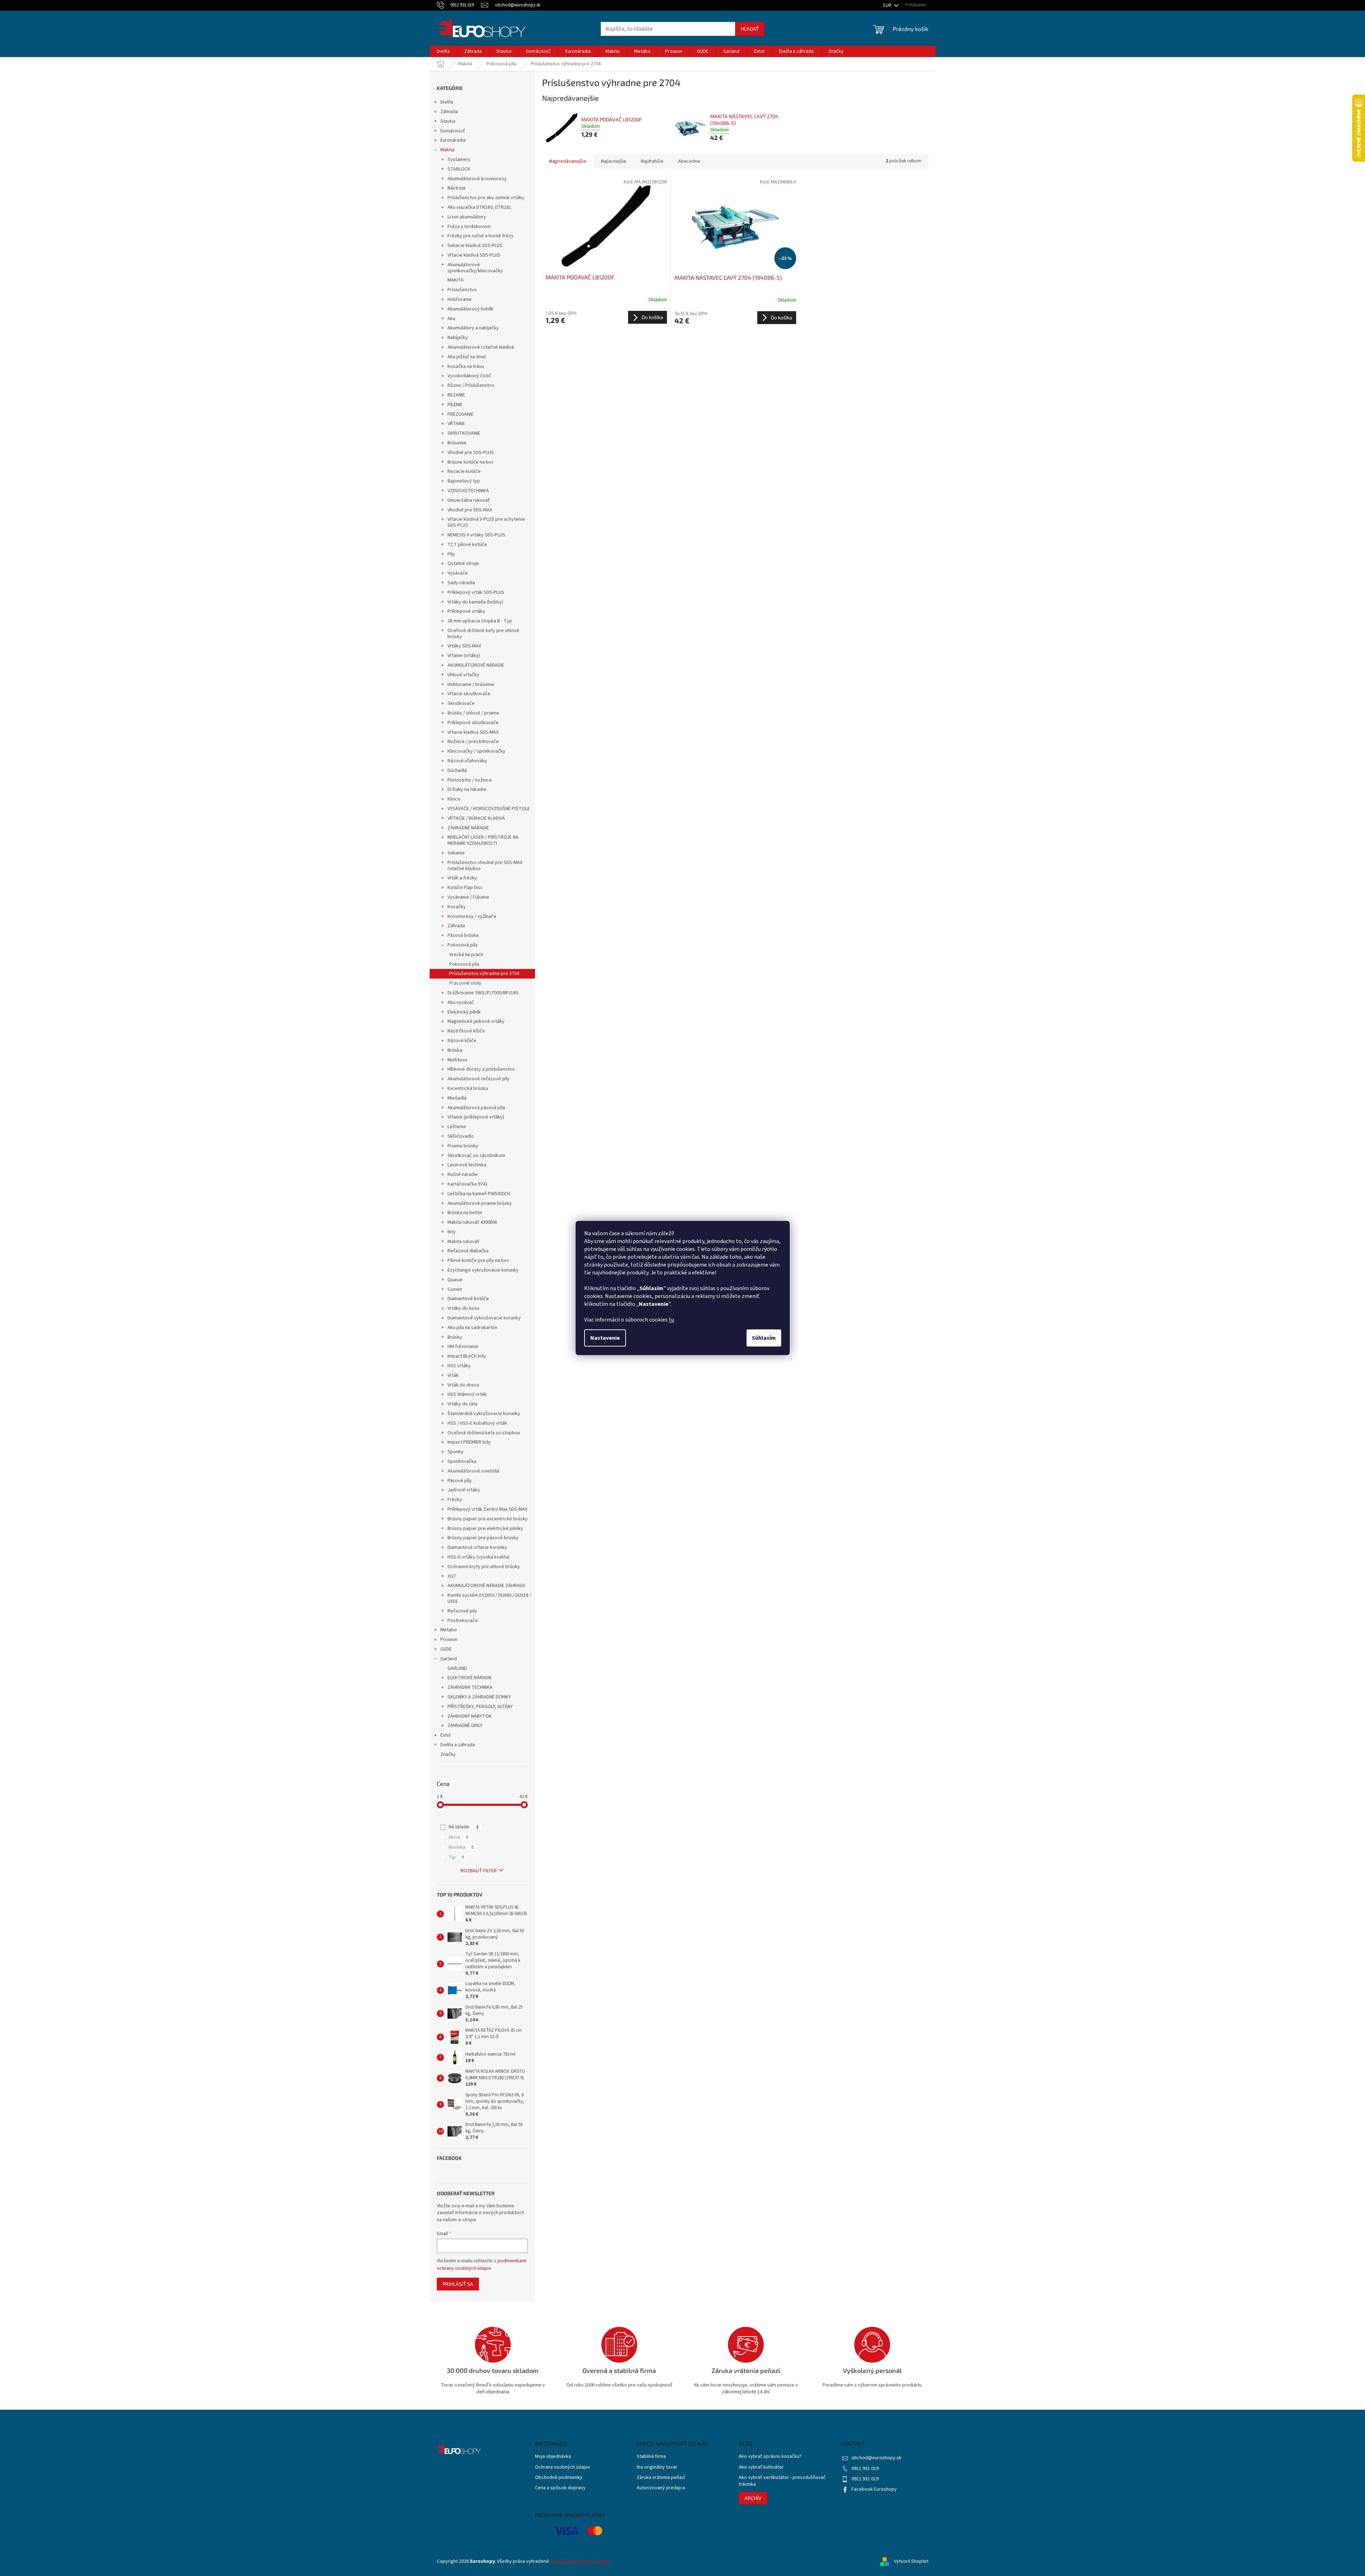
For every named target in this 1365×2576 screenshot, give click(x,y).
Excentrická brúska (468, 1089)
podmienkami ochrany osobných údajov (482, 2264)
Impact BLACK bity (467, 1356)
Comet (455, 1289)
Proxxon (449, 1640)
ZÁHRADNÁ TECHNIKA (470, 1687)
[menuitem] (443, 51)
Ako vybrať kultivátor (761, 2467)
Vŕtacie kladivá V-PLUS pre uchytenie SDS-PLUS (486, 522)
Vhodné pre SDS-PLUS (471, 453)
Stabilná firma (651, 2457)
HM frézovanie (463, 1347)
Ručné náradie (463, 1175)
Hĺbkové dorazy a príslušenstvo (481, 1069)
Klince (454, 799)
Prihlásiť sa (458, 2284)
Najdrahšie (652, 161)
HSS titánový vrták (467, 1394)
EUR (888, 5)
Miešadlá (457, 1098)
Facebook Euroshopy (874, 2489)
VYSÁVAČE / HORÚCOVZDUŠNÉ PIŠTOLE (489, 809)
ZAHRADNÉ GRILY (465, 1726)
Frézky (455, 1500)
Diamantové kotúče (468, 1299)
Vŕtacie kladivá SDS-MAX (473, 732)
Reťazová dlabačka (468, 1251)
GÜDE (446, 1649)
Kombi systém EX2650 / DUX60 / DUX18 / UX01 (489, 1598)
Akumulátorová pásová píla (476, 1108)
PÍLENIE (455, 405)
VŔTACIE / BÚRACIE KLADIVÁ (476, 818)
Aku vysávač (461, 1002)
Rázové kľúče (462, 1041)
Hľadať (750, 29)
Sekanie (456, 853)
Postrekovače (463, 1621)
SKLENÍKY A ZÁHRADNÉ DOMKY (479, 1697)
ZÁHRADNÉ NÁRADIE (468, 828)
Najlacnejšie (614, 161)
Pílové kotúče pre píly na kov (478, 1261)
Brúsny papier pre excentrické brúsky (488, 1519)
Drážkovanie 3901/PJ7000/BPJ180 (483, 993)
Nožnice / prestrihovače (473, 742)
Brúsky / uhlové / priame (473, 713)
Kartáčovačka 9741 (468, 1184)
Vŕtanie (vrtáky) (464, 656)
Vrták (453, 1375)
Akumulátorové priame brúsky (480, 1203)
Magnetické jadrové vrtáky (476, 1021)
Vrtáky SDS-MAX (464, 646)
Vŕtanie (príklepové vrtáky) (476, 1117)
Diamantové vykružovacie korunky (484, 1318)
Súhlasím (764, 1338)
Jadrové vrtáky (464, 1490)
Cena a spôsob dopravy (560, 2488)
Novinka (461, 1847)
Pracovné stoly (465, 983)
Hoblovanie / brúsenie (471, 685)
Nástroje (457, 188)
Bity (452, 1232)
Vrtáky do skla (462, 1404)
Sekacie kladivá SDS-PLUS (475, 246)
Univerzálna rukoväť (469, 500)
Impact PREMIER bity (469, 1442)
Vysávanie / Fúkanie (468, 897)
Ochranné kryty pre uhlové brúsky (484, 1567)
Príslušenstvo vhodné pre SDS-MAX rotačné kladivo (485, 866)
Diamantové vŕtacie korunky (477, 1547)
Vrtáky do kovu (463, 1308)
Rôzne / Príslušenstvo (471, 385)
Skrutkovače (461, 703)
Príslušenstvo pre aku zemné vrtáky (486, 198)
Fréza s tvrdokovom (469, 227)
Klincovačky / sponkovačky (476, 751)
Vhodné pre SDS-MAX (470, 510)
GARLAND (457, 1668)
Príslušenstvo (462, 290)
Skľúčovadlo (461, 1136)
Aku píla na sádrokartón (472, 1328)
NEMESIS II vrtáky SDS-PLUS (476, 535)
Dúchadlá (457, 771)
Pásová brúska (463, 935)
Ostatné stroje (463, 564)
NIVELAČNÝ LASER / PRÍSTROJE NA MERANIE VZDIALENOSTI (483, 840)
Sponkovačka (462, 1461)
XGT (452, 1576)
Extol (446, 1735)
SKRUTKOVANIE (464, 433)
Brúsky (455, 1337)
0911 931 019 (865, 2469)
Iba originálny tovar (657, 2467)
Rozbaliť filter (479, 1871)
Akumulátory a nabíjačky (473, 328)
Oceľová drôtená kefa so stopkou (484, 1433)
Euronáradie (453, 140)
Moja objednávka (553, 2457)
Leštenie (457, 1127)
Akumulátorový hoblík (471, 309)
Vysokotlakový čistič (469, 376)
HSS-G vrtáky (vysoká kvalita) (479, 1557)
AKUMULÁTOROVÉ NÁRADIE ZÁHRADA (486, 1586)
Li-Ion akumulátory (467, 217)
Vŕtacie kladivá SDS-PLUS (474, 255)
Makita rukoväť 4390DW (472, 1222)
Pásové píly (460, 1481)
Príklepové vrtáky (466, 611)
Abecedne (689, 161)
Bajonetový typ (464, 481)
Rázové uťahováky (467, 761)
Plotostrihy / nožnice (470, 780)
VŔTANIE (456, 424)
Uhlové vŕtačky (463, 675)
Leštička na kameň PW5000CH (479, 1194)
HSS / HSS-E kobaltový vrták (477, 1423)
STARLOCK (459, 169)
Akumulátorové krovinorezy (477, 179)
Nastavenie (605, 1338)
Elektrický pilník (464, 1012)
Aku (451, 319)
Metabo (449, 1630)
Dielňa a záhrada (458, 1745)
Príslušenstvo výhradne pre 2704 (484, 974)
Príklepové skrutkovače (473, 723)
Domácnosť (453, 131)
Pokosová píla (462, 945)
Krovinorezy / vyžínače (472, 916)
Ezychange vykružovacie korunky (483, 1270)
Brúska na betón (465, 1213)
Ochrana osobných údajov (563, 2467)
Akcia (458, 1837)
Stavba (448, 121)
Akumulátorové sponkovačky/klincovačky (475, 268)
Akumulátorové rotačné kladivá (481, 347)
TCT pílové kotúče (467, 545)
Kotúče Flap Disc (465, 888)
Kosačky (457, 907)
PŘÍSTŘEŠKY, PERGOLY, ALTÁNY (480, 1707)
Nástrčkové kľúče (466, 1031)
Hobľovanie (460, 299)
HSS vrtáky (459, 1366)
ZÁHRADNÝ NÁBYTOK (470, 1716)
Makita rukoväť (463, 1242)
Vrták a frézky (462, 878)
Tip (456, 1857)
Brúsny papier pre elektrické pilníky (485, 1529)
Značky (448, 1754)
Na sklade (464, 1827)
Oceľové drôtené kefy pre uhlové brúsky (483, 634)
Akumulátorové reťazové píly (479, 1079)
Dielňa (447, 102)
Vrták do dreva (463, 1385)
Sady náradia (461, 583)
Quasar (455, 1280)
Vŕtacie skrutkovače (469, 694)
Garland (449, 1659)
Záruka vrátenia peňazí (661, 2478)
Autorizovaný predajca (661, 2488)
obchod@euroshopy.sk (876, 2458)
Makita (447, 150)
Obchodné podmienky (559, 2478)
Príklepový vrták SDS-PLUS (476, 592)
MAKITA (456, 280)
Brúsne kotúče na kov (471, 462)
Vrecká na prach (466, 955)
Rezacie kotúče (464, 471)
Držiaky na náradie (467, 789)
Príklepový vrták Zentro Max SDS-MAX (487, 1509)
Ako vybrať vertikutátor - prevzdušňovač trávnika (782, 2481)
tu (671, 1320)
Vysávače (458, 573)
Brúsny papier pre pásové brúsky (483, 1538)
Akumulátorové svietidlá (473, 1471)
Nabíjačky (458, 338)
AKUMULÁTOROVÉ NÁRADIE (476, 665)
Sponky (456, 1452)
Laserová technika (467, 1165)
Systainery (459, 160)
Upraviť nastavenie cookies (580, 2561)
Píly (451, 554)
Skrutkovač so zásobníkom (476, 1156)
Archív (753, 2498)
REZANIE (456, 395)
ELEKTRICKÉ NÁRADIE (470, 1678)
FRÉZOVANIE (461, 414)
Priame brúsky (463, 1146)
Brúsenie (457, 443)
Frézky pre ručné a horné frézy (481, 236)
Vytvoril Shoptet (911, 2561)
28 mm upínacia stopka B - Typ (480, 621)
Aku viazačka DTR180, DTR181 (479, 207)
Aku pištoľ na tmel (467, 357)
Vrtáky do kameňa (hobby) (475, 602)
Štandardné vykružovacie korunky (484, 1414)
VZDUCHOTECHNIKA (468, 491)
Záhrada (449, 112)
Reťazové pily (462, 1611)
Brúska (455, 1050)
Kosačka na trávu (466, 367)
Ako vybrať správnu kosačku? (770, 2457)
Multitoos (457, 1060)
